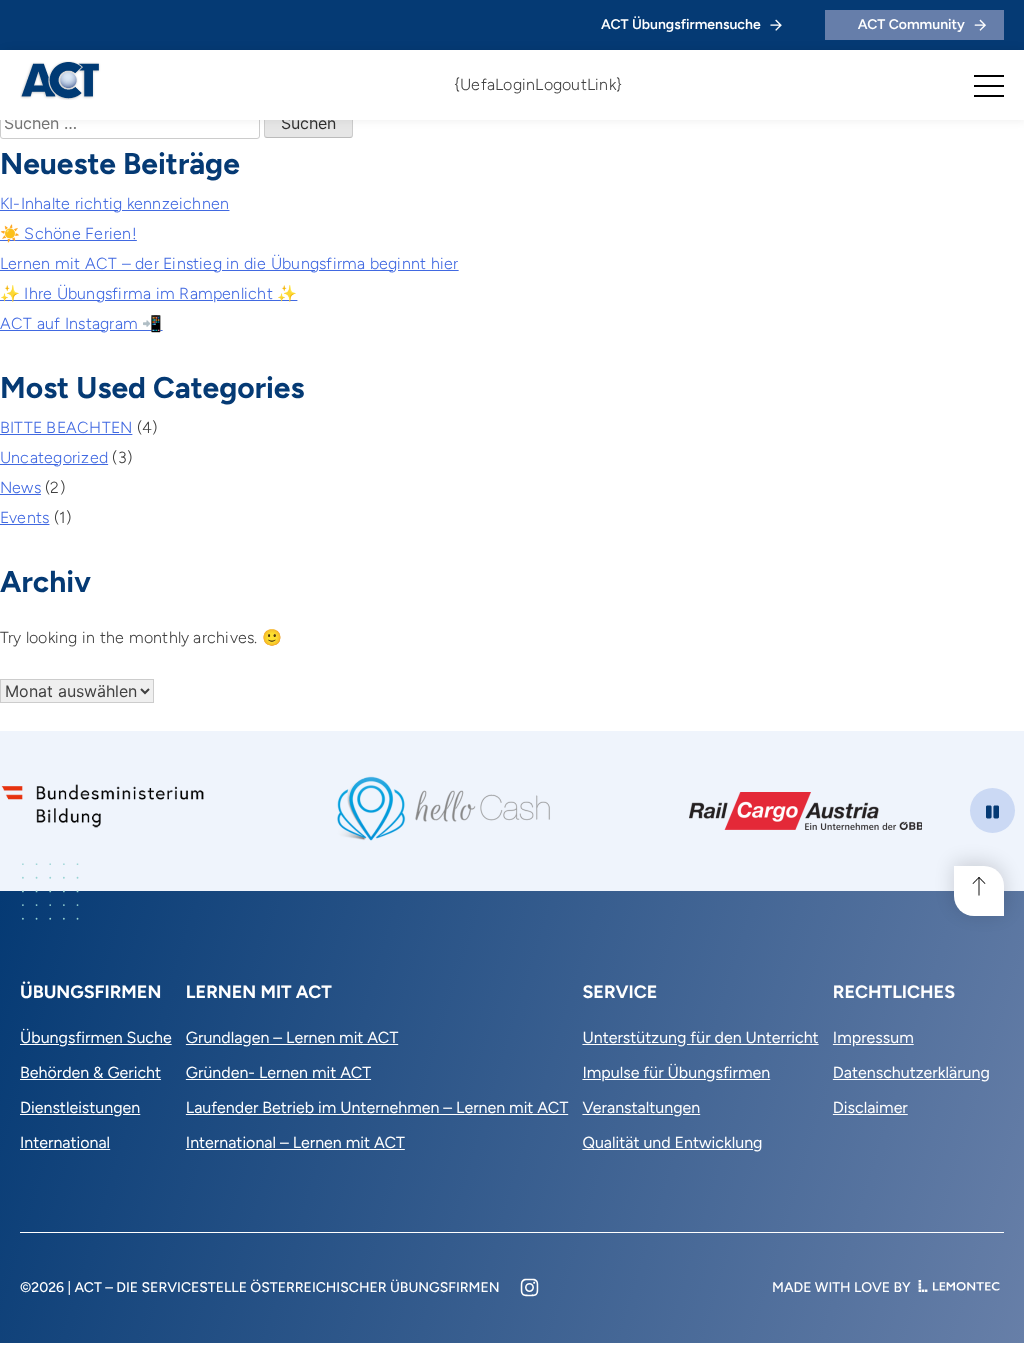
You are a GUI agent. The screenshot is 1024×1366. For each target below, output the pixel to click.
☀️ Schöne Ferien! (68, 233)
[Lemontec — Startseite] (959, 1287)
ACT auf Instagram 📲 (81, 323)
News (20, 487)
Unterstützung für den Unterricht (700, 1037)
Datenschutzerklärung (911, 1072)
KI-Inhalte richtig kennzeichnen (114, 203)
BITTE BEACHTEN (66, 427)
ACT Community (911, 24)
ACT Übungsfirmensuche (681, 24)
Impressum (873, 1037)
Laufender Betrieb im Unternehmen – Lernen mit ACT (377, 1107)
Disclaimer (870, 1107)
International (65, 1142)
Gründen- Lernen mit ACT (278, 1072)
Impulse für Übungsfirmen (676, 1072)
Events (24, 517)
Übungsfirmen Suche (96, 1037)
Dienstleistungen (80, 1107)
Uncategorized (54, 457)
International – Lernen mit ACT (295, 1142)
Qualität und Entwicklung (672, 1142)
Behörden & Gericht (90, 1072)
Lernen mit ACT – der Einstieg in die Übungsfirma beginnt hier (229, 263)
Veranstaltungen (641, 1107)
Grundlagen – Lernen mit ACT (292, 1037)
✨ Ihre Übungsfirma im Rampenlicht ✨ (148, 293)
